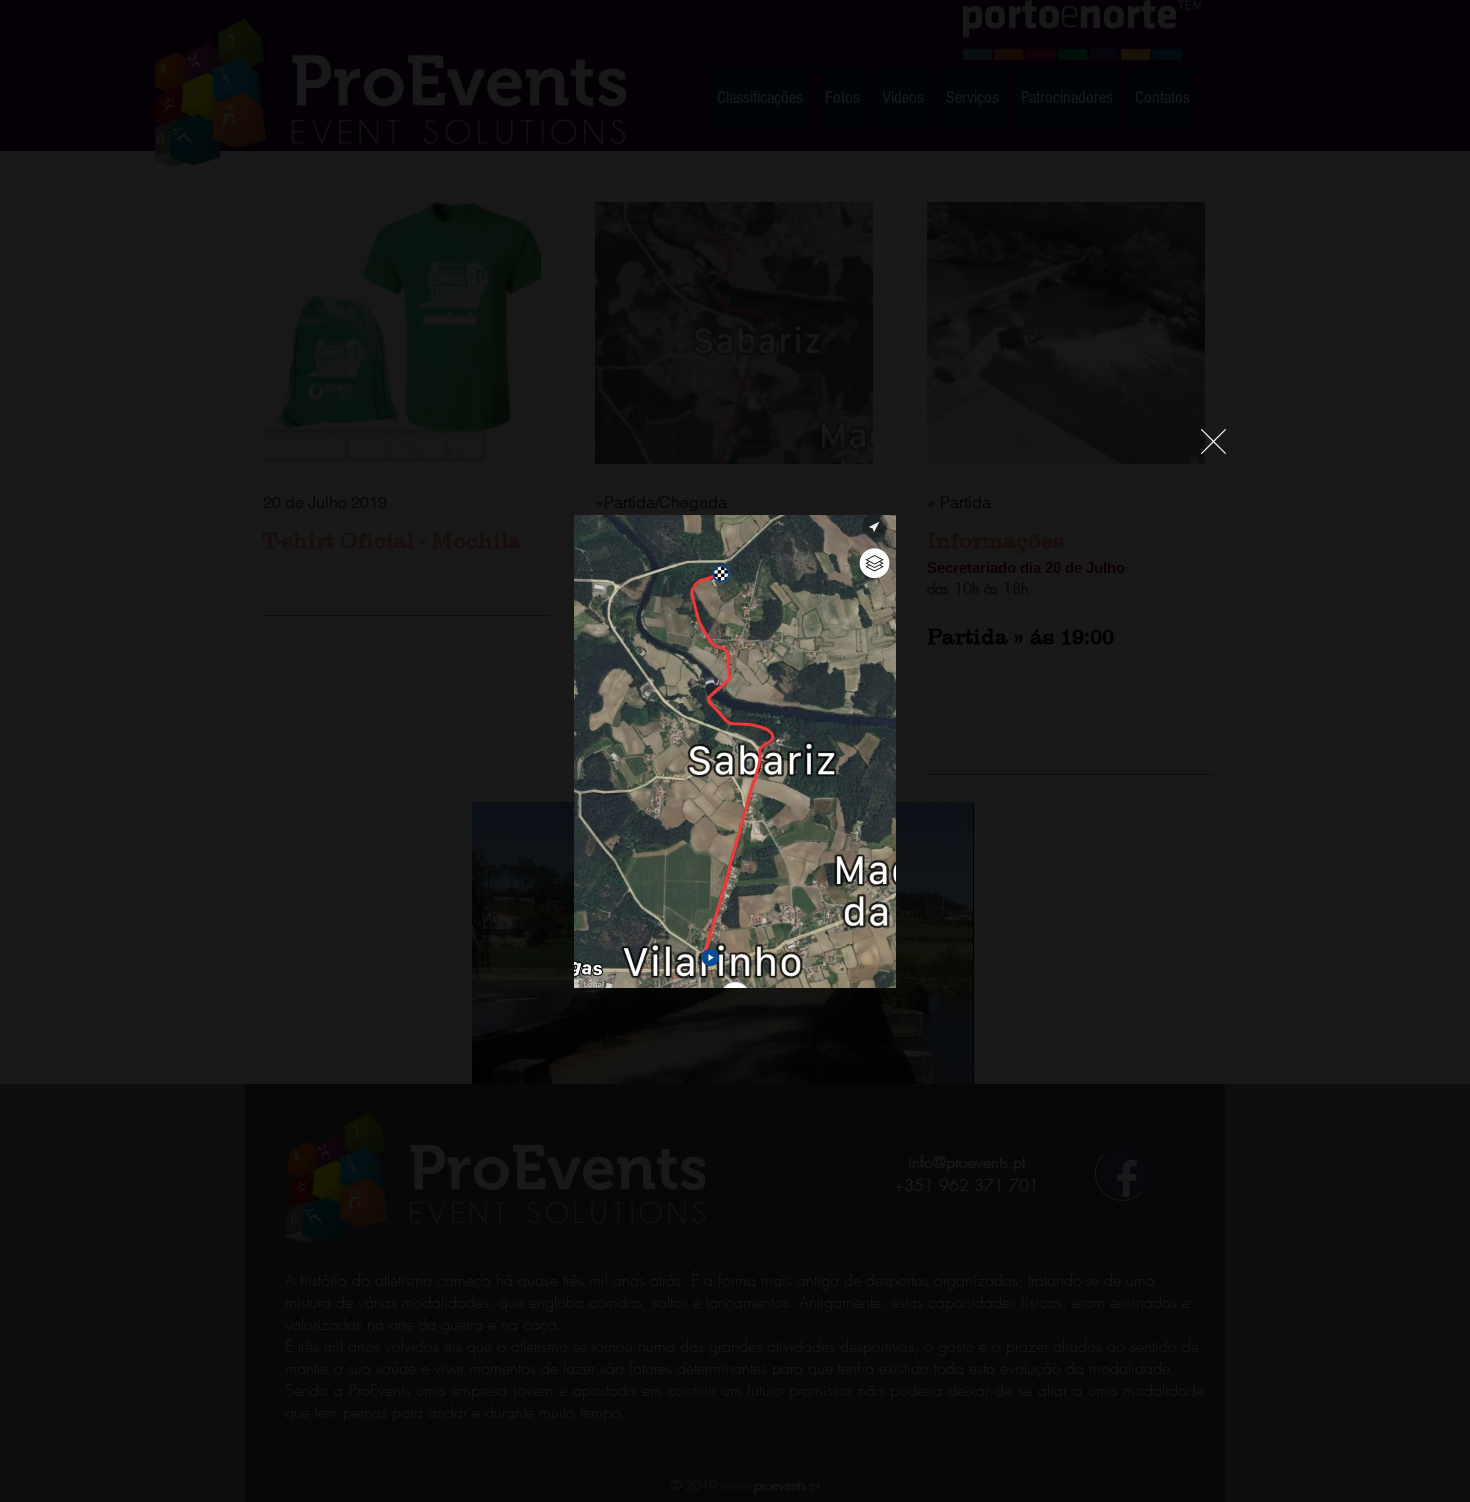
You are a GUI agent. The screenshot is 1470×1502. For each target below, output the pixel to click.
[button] (1213, 441)
